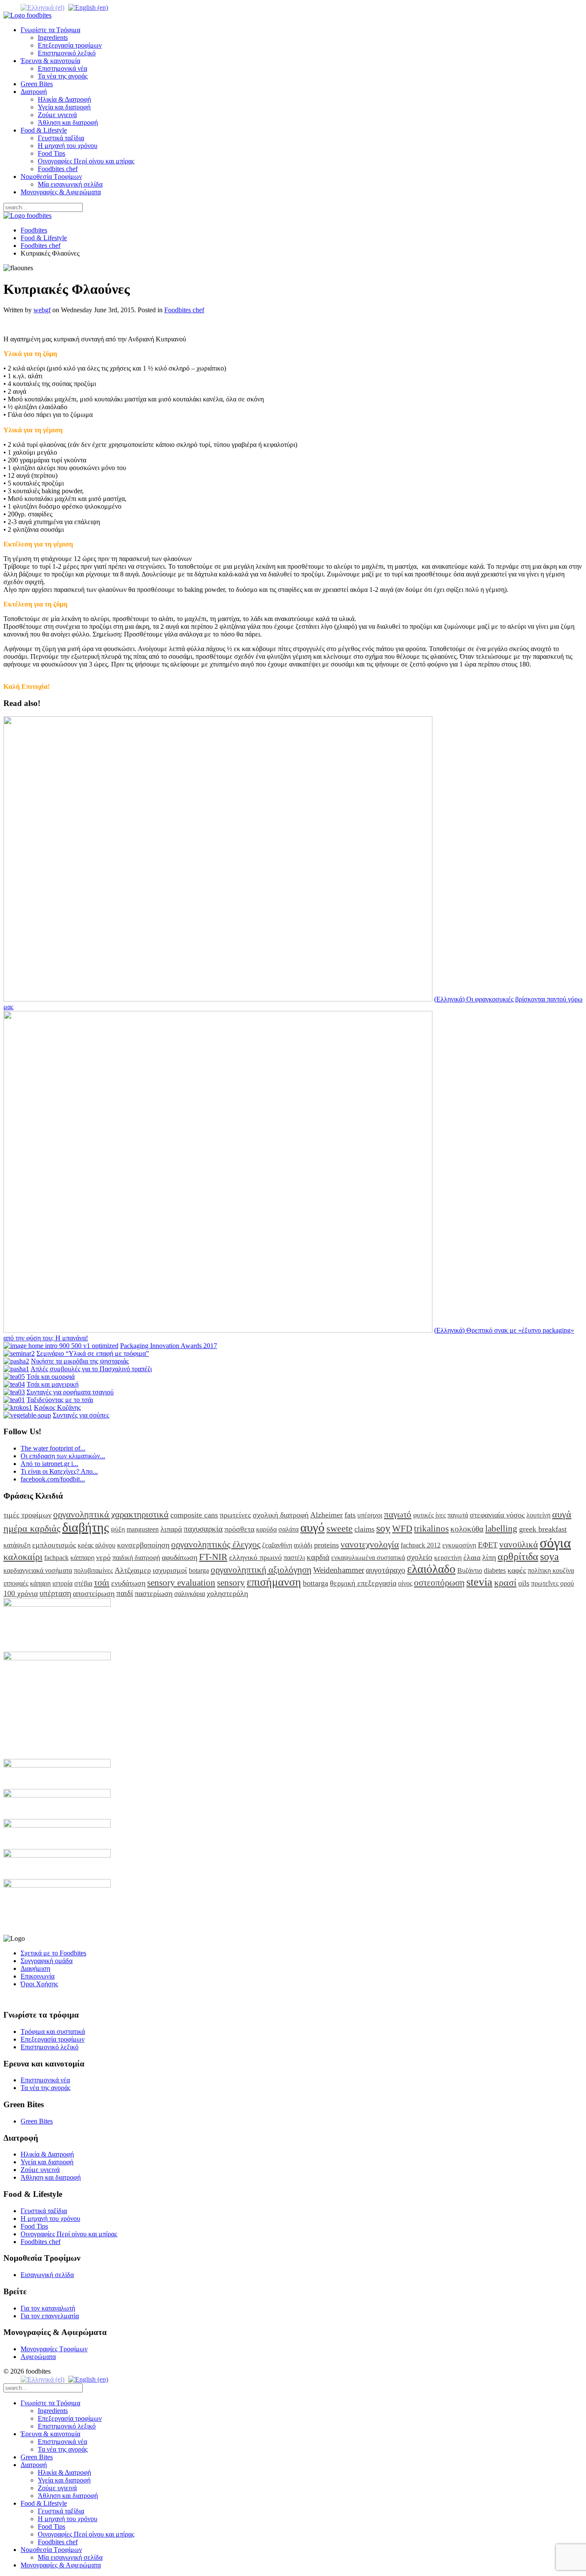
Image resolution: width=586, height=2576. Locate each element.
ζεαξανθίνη (277, 1545)
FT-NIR (213, 1557)
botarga (199, 1570)
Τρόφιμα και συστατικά (53, 2032)
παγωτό (398, 1514)
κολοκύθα (467, 1529)
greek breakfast (543, 1529)
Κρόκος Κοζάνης (57, 1407)
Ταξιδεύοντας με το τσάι (60, 1400)
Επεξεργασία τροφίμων (70, 45)
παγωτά (458, 1515)
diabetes (495, 1570)
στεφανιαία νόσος (497, 1515)
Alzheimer (326, 1515)
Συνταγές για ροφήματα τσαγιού (70, 1392)
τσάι (102, 1582)
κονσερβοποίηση (143, 1545)
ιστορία (62, 1583)
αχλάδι (303, 1545)
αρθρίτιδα (518, 1556)
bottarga (316, 1583)
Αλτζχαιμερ (133, 1570)
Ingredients (53, 38)
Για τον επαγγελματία (50, 2316)
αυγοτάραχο (386, 1570)
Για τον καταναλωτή (48, 2308)
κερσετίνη (448, 1558)
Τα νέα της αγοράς (63, 76)
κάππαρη (82, 1558)
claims (364, 1529)
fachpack (56, 1558)
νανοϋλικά (519, 1544)
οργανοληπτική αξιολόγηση (261, 1570)
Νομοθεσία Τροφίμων (51, 176)
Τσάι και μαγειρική (53, 1384)
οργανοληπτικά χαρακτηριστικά (111, 1514)
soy (383, 1528)
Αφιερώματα (38, 2357)
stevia (479, 1582)
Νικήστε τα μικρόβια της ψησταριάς (80, 1361)
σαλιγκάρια (190, 1594)
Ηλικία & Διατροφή (64, 99)
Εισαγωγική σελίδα (47, 2275)
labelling (501, 1528)
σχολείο (420, 1557)
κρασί (505, 1582)
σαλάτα (288, 1529)
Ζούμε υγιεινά (57, 115)
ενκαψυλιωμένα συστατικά (368, 1558)
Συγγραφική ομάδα (47, 1961)
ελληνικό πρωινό (255, 1557)
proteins (326, 1545)
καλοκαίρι (23, 1557)
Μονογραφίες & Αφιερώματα (61, 192)
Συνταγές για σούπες (81, 1415)
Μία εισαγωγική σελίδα (70, 184)
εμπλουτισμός (54, 1545)
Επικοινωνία (38, 1976)
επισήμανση (274, 1582)
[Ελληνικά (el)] (42, 7)
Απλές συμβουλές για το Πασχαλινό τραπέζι (91, 1369)
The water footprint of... (53, 1448)
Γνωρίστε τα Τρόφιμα (50, 30)
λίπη (489, 1557)
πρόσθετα (239, 1529)
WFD (402, 1528)
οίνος (405, 1583)
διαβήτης (86, 1527)
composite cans (194, 1515)
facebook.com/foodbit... (53, 1479)
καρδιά (318, 1557)
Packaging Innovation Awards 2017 (169, 1346)
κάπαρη (40, 1583)
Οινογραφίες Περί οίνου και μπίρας (86, 161)
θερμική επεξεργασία (363, 1583)
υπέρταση (55, 1593)
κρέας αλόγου (97, 1545)
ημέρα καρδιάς (32, 1528)
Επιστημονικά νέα (62, 68)
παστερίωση (154, 1593)
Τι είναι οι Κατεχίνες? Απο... (59, 1471)
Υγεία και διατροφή (64, 107)
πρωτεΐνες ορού (553, 1583)
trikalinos (431, 1528)
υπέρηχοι (370, 1515)
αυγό (313, 1527)
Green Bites (37, 84)
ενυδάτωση (128, 1583)
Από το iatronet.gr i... (49, 1464)
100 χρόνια (21, 1593)
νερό (103, 1557)
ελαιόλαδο (431, 1569)
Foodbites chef (58, 169)
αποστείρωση (94, 1593)
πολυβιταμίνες (93, 1570)
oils (524, 1583)
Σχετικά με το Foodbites (53, 1953)
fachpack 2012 (421, 1545)
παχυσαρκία (203, 1529)
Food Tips (51, 153)
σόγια (555, 1543)
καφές (517, 1570)
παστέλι (294, 1558)
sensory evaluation (181, 1582)
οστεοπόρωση (439, 1582)
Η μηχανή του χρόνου (68, 146)
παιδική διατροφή (136, 1558)
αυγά (562, 1514)
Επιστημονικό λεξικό (67, 53)
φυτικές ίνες (429, 1515)
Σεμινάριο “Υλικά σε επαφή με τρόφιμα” (93, 1353)
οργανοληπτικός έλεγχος (216, 1544)
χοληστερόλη (227, 1593)
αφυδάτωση (180, 1557)
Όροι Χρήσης (39, 1984)
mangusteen (143, 1529)
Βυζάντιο (470, 1570)
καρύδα (266, 1529)
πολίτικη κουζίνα (551, 1570)
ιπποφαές (16, 1583)
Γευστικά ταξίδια (61, 138)
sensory (231, 1582)
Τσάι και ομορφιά (51, 1377)
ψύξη (118, 1529)
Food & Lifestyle (44, 130)
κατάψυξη (17, 1545)
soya (550, 1556)
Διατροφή (34, 92)
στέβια (83, 1583)
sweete (340, 1528)
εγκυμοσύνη (459, 1545)
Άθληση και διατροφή (68, 122)
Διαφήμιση (35, 1968)
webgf (42, 310)
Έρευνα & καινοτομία (50, 61)
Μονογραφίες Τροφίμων (54, 2349)
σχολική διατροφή (281, 1515)
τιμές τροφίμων (27, 1515)
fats (350, 1515)
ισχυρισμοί (170, 1570)
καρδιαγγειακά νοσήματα (38, 1570)
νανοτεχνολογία (370, 1544)
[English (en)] (88, 7)
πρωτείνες (235, 1515)
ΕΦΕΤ (488, 1545)
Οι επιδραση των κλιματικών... (63, 1456)
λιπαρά (171, 1529)
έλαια (472, 1557)
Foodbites (34, 230)
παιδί (125, 1593)
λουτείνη (538, 1515)
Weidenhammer (339, 1570)
